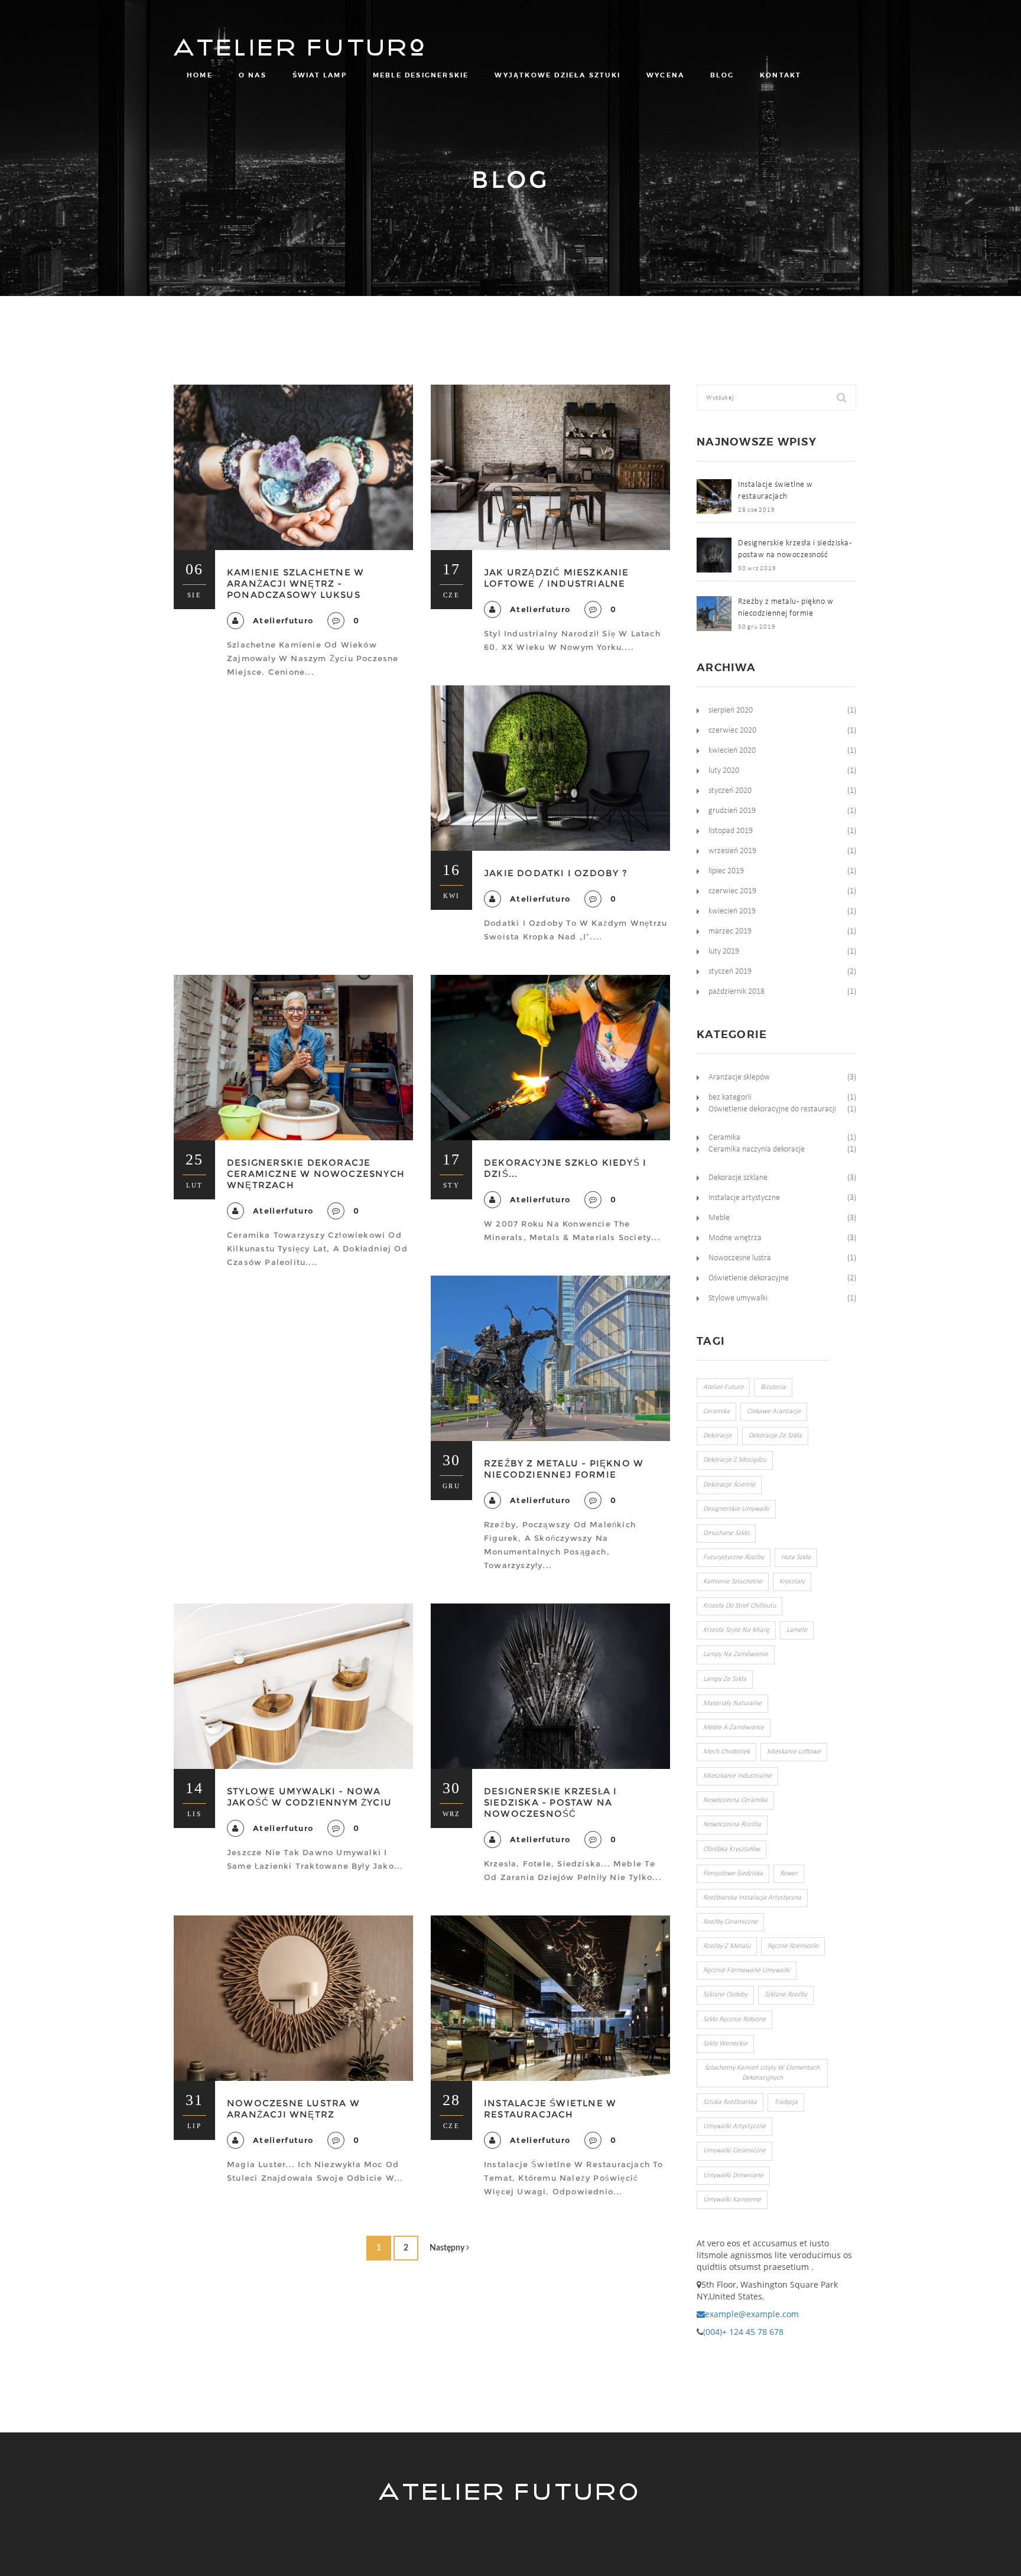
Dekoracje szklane (738, 1178)
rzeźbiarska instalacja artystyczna (752, 1898)
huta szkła (796, 1557)
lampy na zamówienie (736, 1654)
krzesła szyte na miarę (736, 1630)
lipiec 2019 (726, 871)
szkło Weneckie (725, 2044)
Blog (722, 75)
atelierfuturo (283, 620)
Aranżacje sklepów (739, 1077)
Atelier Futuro (302, 41)
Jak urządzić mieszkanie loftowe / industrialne (557, 578)
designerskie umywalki (736, 1509)
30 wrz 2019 (757, 569)
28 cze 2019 (756, 510)
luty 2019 (724, 952)
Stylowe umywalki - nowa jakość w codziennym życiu (309, 1797)
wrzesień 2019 (732, 851)
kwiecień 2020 (732, 751)
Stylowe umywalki (738, 1298)
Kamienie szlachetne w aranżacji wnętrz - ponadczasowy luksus (295, 583)
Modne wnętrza (735, 1238)
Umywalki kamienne (732, 2200)
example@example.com (752, 2314)
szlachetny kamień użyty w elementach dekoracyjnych (762, 2073)
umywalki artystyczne (734, 2126)
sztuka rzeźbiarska (730, 2102)
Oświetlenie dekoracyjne (749, 1278)
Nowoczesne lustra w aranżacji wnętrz (293, 2109)
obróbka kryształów (731, 1849)
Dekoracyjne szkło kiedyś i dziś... (565, 1168)
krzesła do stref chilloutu (739, 1606)
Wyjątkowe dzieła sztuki (557, 75)
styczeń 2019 (730, 972)
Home (200, 75)
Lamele (797, 1630)
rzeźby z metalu (727, 1946)
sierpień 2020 (731, 710)
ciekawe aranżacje (774, 1411)
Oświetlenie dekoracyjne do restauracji (772, 1109)
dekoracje (717, 1436)
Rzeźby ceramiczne (730, 1922)
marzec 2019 (730, 931)
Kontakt (781, 75)
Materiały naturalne (732, 1703)
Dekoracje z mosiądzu (735, 1460)
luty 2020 (724, 771)
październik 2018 (737, 992)
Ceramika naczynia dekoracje (757, 1149)
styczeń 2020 (730, 791)
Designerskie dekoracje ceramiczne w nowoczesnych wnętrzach (316, 1174)
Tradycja (786, 2102)
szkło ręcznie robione (734, 2019)
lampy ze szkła (725, 1679)
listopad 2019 (731, 831)
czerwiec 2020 (732, 731)
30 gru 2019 (757, 627)
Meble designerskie (421, 75)
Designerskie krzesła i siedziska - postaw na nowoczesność (550, 1802)
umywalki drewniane (733, 2175)
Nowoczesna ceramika (735, 1800)
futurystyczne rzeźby (734, 1557)
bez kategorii (730, 1097)
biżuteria (773, 1387)
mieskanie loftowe (794, 1752)
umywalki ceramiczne (734, 2151)
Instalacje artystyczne (744, 1198)
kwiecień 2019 (732, 911)
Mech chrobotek (726, 1752)
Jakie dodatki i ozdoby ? (556, 873)
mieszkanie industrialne (737, 1776)
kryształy (792, 1582)
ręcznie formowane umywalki (747, 1970)
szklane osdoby (725, 1995)
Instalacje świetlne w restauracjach (550, 2109)
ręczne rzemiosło (793, 1946)
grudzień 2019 (732, 811)
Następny (448, 2248)
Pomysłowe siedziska (733, 1874)
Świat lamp (320, 75)
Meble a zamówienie (734, 1728)
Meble (719, 1218)
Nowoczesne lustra (740, 1258)
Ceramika (724, 1138)
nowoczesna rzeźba (732, 1824)
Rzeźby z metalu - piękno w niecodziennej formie (564, 1469)
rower (789, 1874)
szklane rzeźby (786, 1995)
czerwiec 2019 (732, 891)
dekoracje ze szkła (775, 1436)
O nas (253, 75)
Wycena (665, 75)
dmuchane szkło (726, 1533)
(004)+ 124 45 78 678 (743, 2332)
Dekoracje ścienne (729, 1485)
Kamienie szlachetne (733, 1582)
